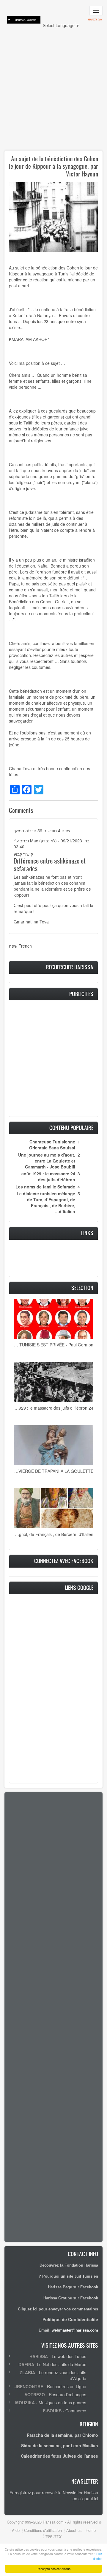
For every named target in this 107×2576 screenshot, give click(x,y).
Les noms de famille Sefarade (45, 1187)
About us (74, 2530)
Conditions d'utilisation (43, 2530)
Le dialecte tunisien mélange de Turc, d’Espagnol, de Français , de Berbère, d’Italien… (46, 1202)
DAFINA (26, 2364)
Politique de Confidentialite (70, 2319)
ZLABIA (27, 2372)
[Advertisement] (53, 92)
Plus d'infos (98, 2556)
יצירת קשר (54, 2536)
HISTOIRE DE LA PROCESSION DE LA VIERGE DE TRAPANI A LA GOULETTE (53, 1471)
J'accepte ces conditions (54, 2569)
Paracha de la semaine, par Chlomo (62, 2435)
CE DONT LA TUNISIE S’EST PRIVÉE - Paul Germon (53, 1345)
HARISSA (39, 2356)
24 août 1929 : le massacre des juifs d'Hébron (48, 1177)
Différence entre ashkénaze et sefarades (50, 865)
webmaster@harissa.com (75, 2330)
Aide (16, 2530)
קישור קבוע (23, 854)
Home (91, 2530)
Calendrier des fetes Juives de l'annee (59, 2456)
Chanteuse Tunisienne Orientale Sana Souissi (52, 1145)
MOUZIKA (25, 2403)
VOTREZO (35, 2394)
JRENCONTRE (29, 2386)
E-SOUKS (52, 2411)
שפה (13, 946)
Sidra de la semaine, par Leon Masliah (60, 2445)
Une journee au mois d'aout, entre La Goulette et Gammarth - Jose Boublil (47, 1161)
